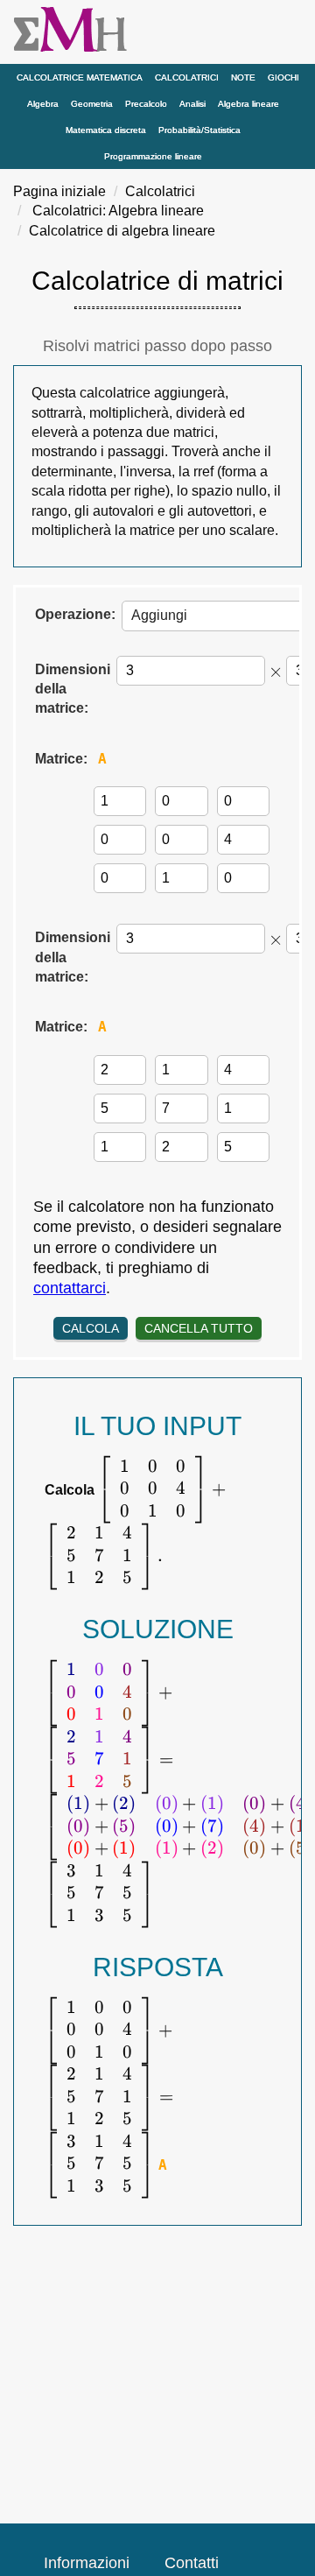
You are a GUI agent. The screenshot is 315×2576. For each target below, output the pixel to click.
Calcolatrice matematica (80, 77)
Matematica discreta (106, 130)
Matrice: (61, 759)
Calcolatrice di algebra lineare (122, 231)
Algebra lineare (248, 104)
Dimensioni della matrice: (73, 689)
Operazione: (75, 614)
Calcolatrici (187, 77)
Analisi (192, 104)
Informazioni (87, 2563)
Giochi (283, 77)
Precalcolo (146, 104)
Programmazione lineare (153, 156)
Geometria (92, 104)
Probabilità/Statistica (199, 130)
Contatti (192, 2563)
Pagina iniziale (59, 191)
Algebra (43, 104)
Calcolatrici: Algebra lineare (118, 211)
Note (243, 77)
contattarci (70, 1288)
